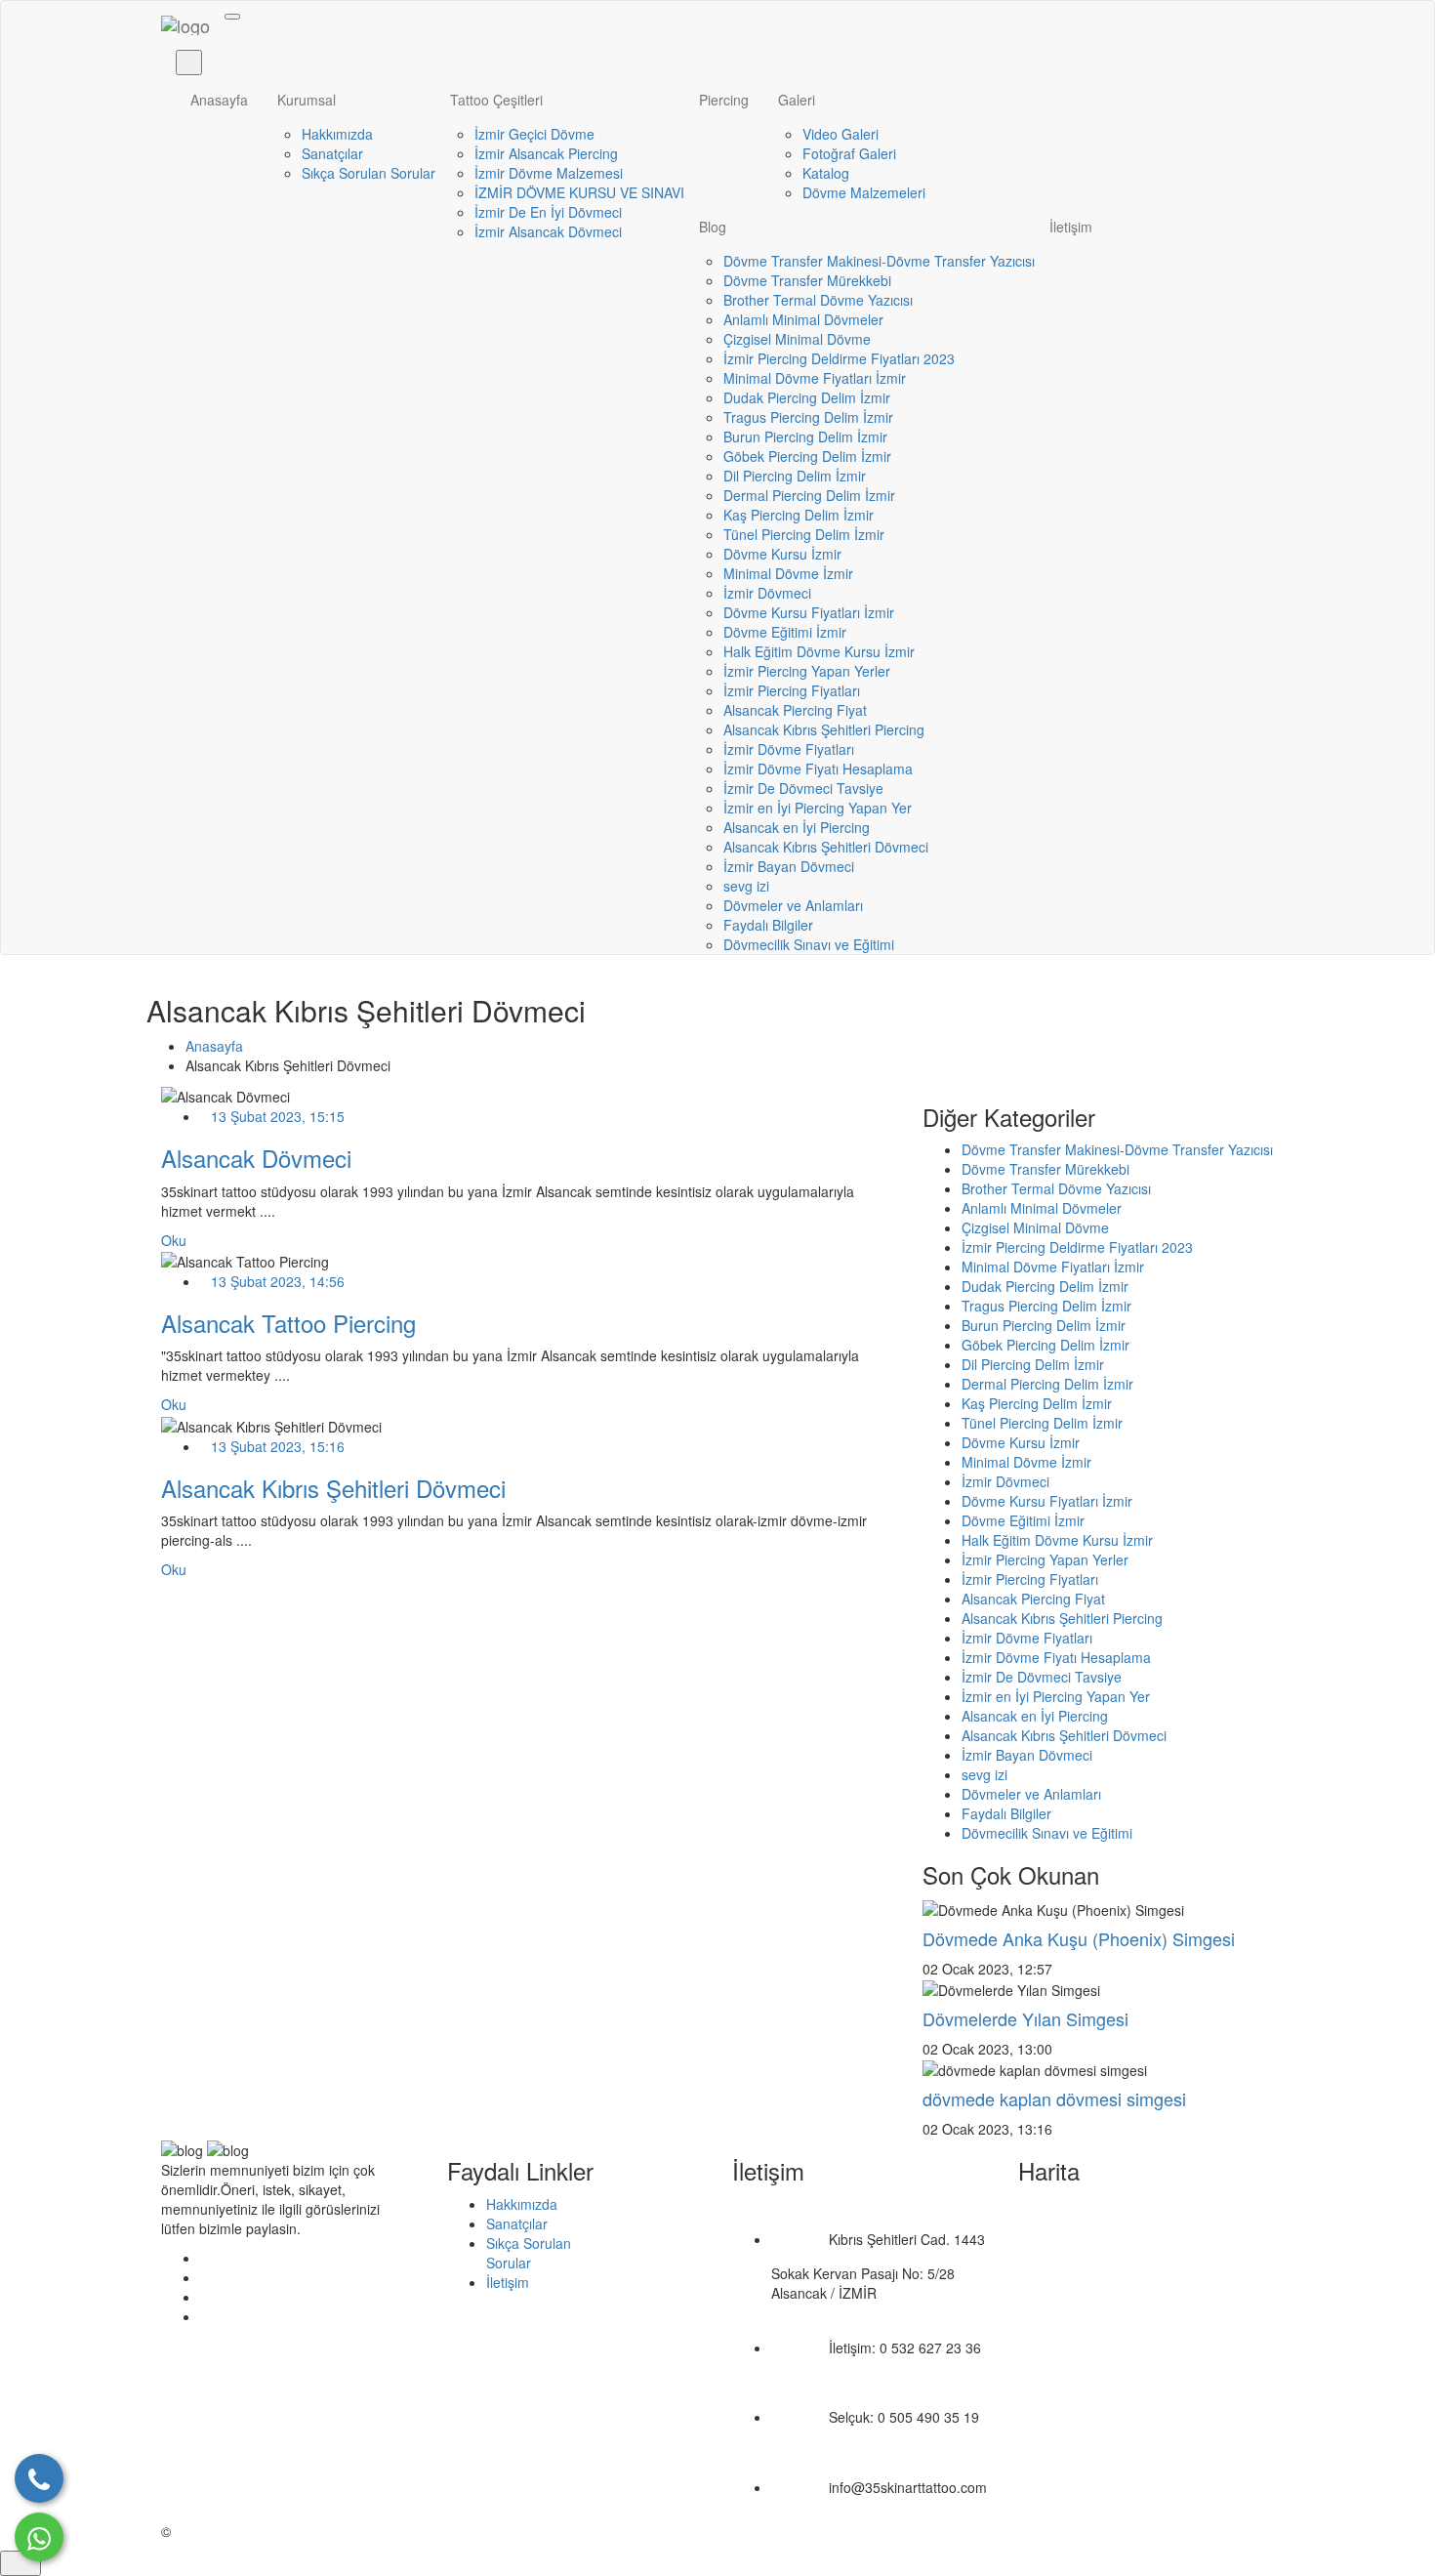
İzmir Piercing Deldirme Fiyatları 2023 (839, 358)
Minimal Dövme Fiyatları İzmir (815, 378)
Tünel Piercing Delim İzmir (804, 534)
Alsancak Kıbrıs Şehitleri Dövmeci (826, 847)
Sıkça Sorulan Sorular (369, 173)
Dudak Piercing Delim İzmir (807, 397)
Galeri (797, 100)
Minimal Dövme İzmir (788, 573)
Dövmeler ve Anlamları (793, 905)
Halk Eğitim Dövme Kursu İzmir (819, 651)
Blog (713, 227)
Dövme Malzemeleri (864, 192)
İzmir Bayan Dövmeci (789, 866)
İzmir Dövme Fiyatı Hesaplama (818, 769)
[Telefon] (39, 2478)
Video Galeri (840, 134)
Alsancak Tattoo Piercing (288, 1323)
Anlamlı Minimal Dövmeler (803, 319)
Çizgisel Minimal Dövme (797, 339)
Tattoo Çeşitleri (496, 100)
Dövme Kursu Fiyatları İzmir (809, 612)
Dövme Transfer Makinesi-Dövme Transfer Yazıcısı (879, 261)
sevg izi (746, 886)
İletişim (1071, 227)
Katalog (826, 173)
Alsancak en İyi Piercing (797, 827)
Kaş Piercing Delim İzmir (799, 515)
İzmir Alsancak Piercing (546, 153)
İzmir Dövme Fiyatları (789, 749)
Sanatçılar (332, 153)
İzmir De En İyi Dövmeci (548, 212)
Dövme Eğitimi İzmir (785, 632)
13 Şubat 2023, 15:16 (278, 1446)
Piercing (724, 100)
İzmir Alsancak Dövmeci (548, 231)
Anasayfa (219, 100)
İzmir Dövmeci (767, 593)
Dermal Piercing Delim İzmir (809, 495)
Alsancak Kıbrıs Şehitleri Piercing (824, 729)
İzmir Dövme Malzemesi (549, 173)
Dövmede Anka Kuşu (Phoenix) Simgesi (1079, 1938)
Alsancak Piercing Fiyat (795, 710)
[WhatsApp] (39, 2537)
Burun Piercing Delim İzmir (805, 436)
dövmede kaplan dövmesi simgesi (1054, 2098)
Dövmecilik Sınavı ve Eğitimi (809, 944)
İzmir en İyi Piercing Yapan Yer (818, 808)
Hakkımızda (337, 134)
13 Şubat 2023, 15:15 (278, 1116)
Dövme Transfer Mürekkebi (807, 280)
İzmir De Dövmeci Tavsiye (803, 788)
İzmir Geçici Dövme (534, 134)
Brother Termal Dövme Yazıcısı (818, 300)
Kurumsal (307, 100)
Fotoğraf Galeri (849, 153)
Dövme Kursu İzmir (782, 554)
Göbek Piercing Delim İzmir (807, 456)
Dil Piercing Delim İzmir (795, 476)
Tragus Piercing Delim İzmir (808, 417)
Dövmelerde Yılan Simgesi (1025, 2018)
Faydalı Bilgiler (768, 925)
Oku (174, 1240)
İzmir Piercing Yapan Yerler (807, 671)
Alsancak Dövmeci (256, 1158)
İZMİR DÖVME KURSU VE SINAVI (579, 192)
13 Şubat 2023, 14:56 (278, 1281)
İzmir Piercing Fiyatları (792, 690)
